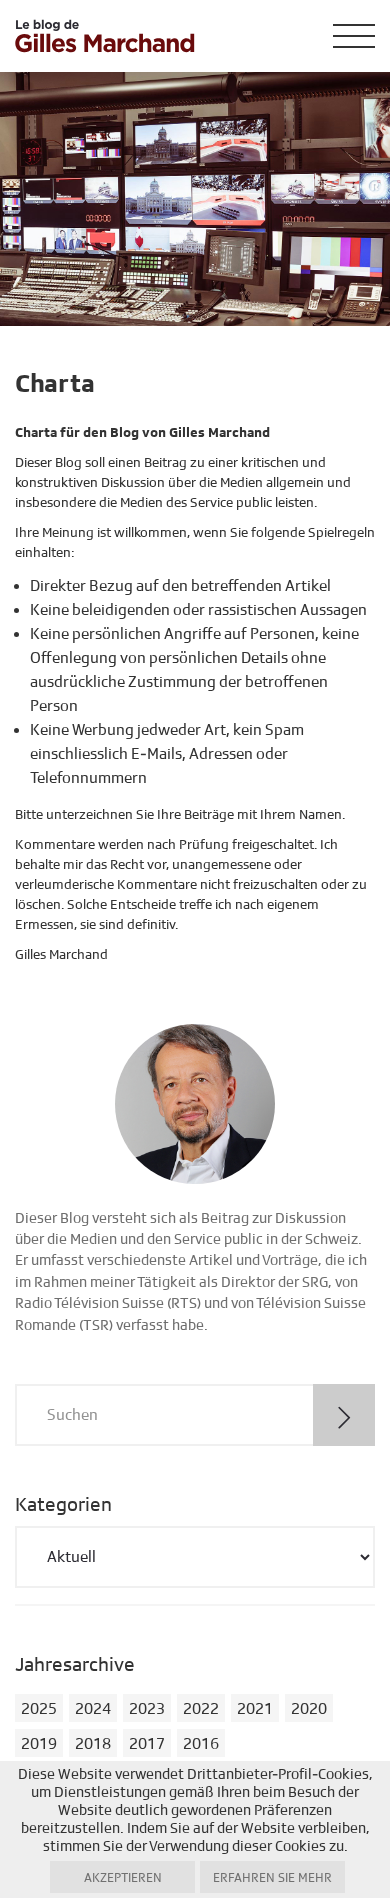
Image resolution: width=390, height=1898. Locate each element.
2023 (147, 1709)
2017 (147, 1744)
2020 (309, 1709)
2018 (93, 1744)
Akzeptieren (123, 1878)
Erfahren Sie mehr (272, 1878)
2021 (255, 1709)
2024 (93, 1709)
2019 (39, 1744)
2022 (201, 1709)
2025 (39, 1709)
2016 (201, 1744)
